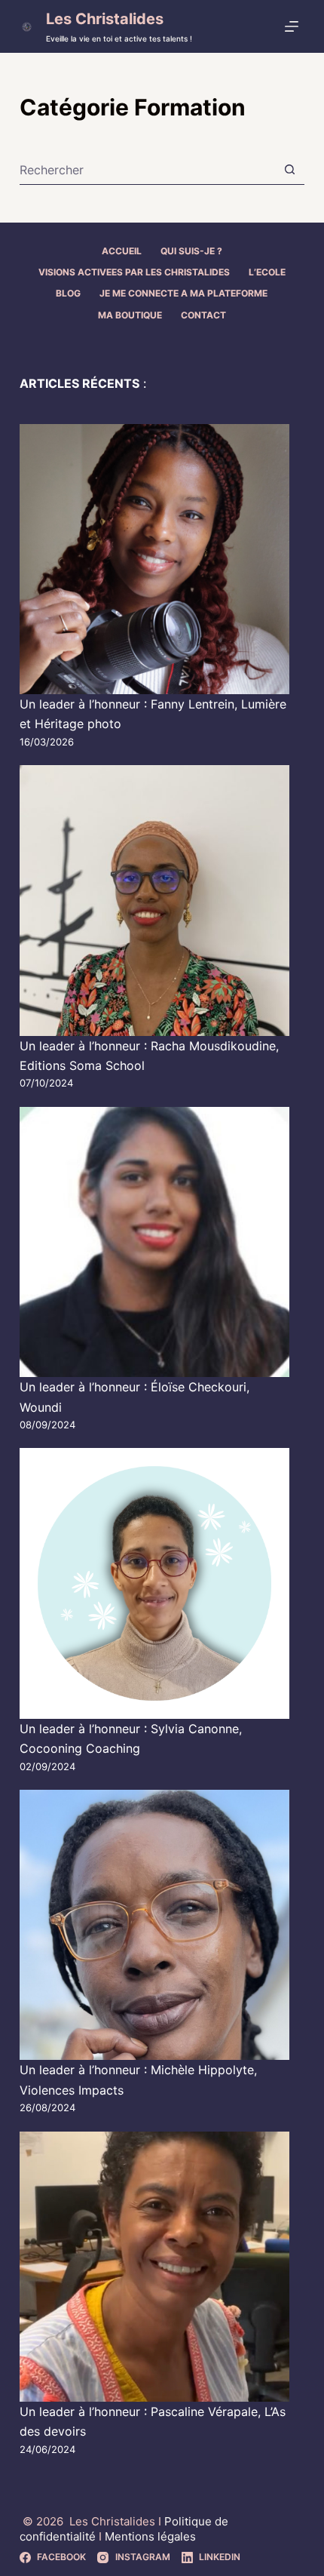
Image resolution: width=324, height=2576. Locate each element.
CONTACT (203, 315)
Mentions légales (150, 2536)
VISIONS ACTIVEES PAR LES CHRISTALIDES (134, 272)
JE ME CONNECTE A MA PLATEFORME (183, 293)
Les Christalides (105, 19)
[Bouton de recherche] (290, 169)
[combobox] (147, 170)
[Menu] (295, 26)
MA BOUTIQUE (130, 315)
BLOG (68, 293)
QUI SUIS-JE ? (191, 251)
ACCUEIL (122, 251)
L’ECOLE (267, 272)
